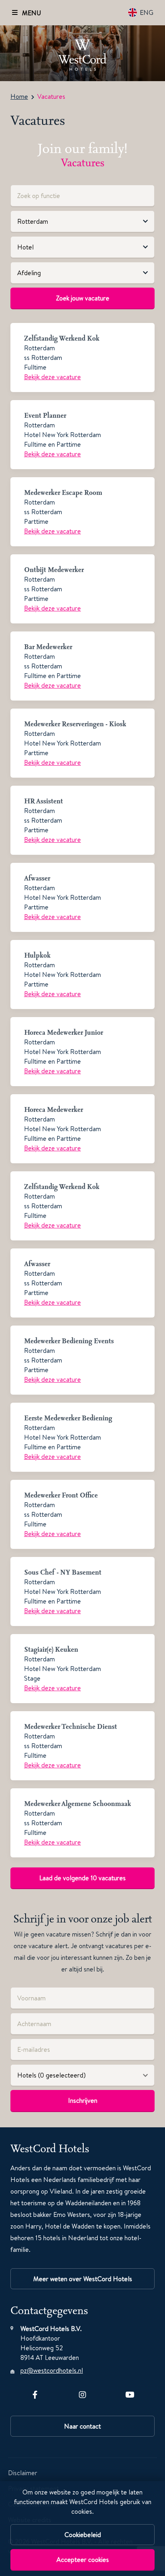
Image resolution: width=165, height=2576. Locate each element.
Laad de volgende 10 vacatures (82, 1878)
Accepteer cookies (83, 2560)
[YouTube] (130, 2393)
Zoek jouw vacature (83, 298)
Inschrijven (83, 2100)
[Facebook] (35, 2393)
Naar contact (82, 2426)
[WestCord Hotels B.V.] (82, 53)
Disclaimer (23, 2473)
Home (19, 96)
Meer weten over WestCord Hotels (83, 2279)
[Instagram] (82, 2393)
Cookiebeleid (83, 2535)
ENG (147, 12)
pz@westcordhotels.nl (52, 2370)
